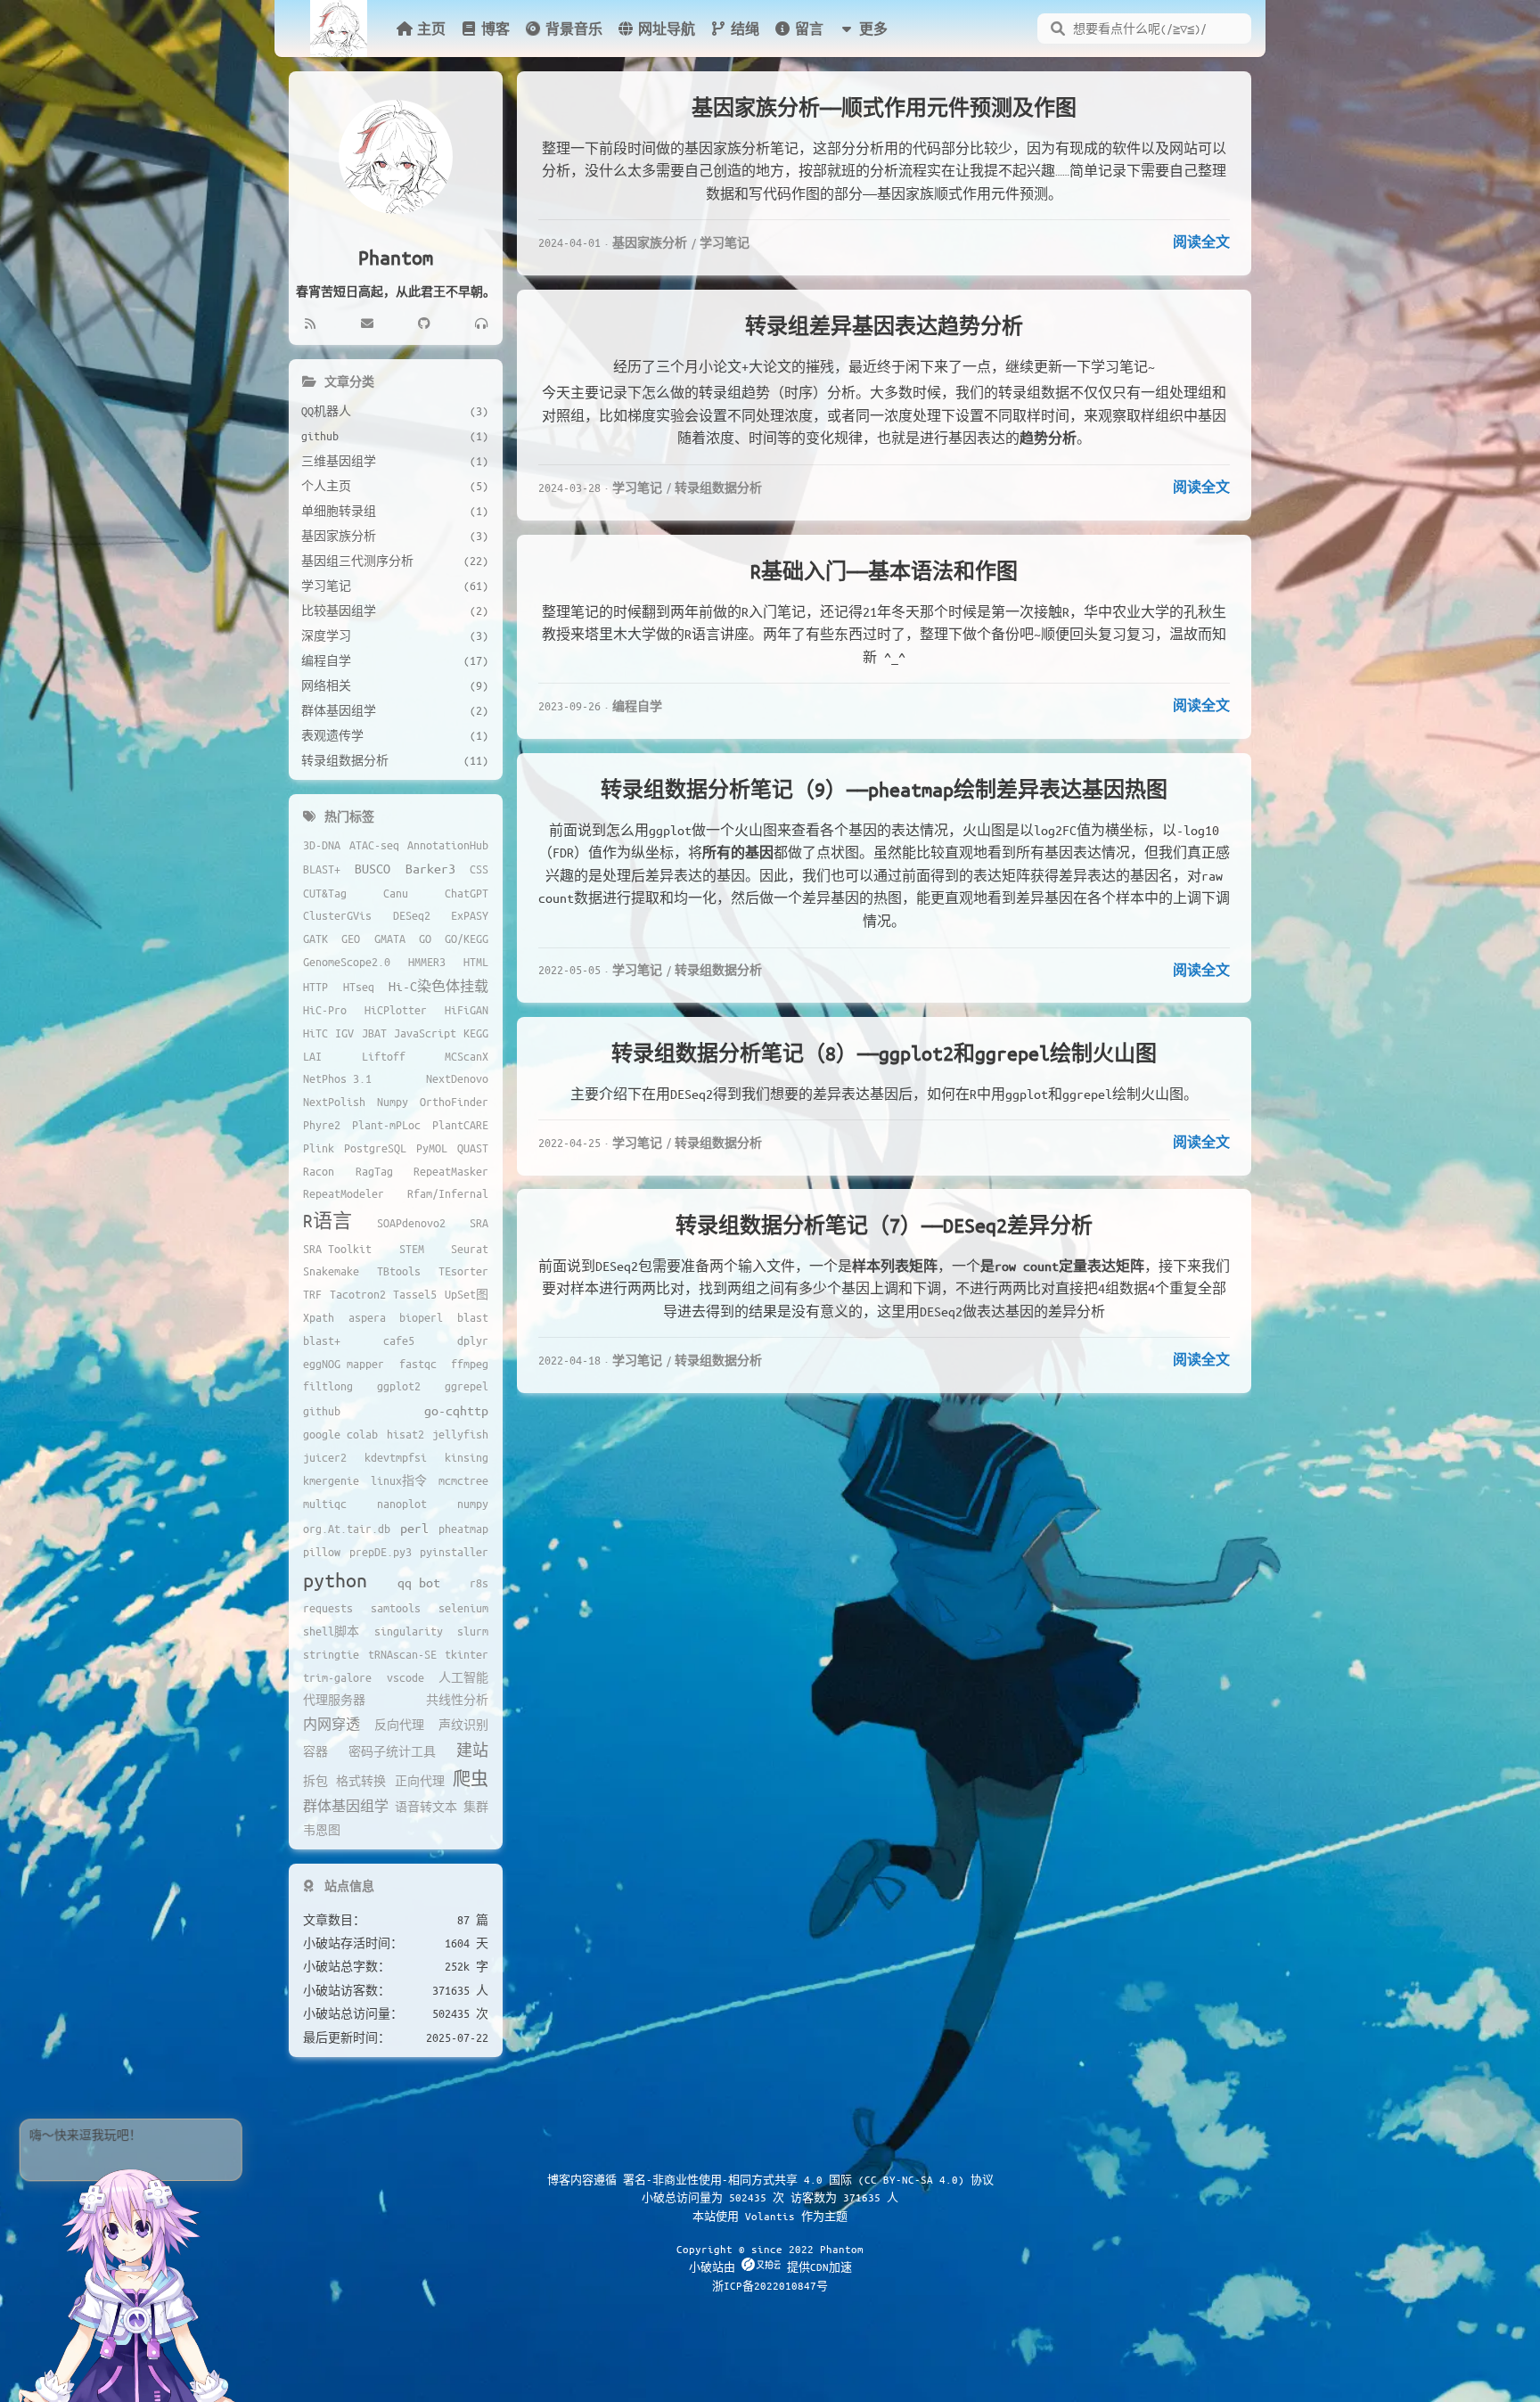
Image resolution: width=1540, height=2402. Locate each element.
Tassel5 (415, 1294)
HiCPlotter (396, 1010)
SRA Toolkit (337, 1249)
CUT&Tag (325, 893)
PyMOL (432, 1148)
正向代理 (420, 1781)
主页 (431, 29)
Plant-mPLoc (386, 1125)
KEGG (476, 1033)
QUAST (473, 1148)
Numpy (393, 1102)
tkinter (467, 1654)
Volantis (770, 2216)
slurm (473, 1631)
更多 (873, 29)
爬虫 (471, 1779)
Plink (319, 1148)
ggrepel (467, 1386)
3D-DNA (322, 845)
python (335, 1580)
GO (425, 939)
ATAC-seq (374, 845)
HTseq (359, 987)
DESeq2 (412, 915)
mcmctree (463, 1480)
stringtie (331, 1654)
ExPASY (470, 915)
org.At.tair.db (347, 1529)
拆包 (315, 1781)
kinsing (467, 1457)
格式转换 (361, 1781)
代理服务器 (334, 1700)
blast (473, 1317)
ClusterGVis (337, 915)
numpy (473, 1504)
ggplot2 (399, 1386)
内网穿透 (332, 1724)
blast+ (322, 1340)
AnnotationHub (448, 845)
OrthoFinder (454, 1102)
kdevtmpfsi (396, 1457)
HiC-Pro (325, 1010)
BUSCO (373, 868)
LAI (312, 1056)
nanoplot (402, 1504)
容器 (315, 1751)
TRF (312, 1294)
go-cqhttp (456, 1410)
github (322, 1411)
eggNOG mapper (344, 1364)
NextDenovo (457, 1078)
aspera (367, 1317)
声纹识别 (463, 1725)
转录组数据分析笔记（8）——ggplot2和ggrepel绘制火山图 (884, 1053)
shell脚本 (331, 1631)
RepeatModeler (344, 1193)
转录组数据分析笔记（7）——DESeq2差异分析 (884, 1225)
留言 (809, 29)
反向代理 (399, 1725)
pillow (322, 1552)
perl (414, 1528)
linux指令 (399, 1480)
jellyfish (460, 1434)
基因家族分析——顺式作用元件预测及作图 (884, 107)
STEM (412, 1249)
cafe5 (399, 1340)
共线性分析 (457, 1700)
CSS (479, 869)
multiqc (325, 1504)
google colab (340, 1434)
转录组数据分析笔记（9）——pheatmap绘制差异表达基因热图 (884, 789)
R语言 (328, 1221)
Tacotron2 (358, 1294)
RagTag (374, 1171)
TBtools (399, 1271)
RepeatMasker (451, 1171)
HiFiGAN (467, 1010)
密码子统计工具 (392, 1751)
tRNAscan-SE (402, 1654)
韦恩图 (322, 1830)
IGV (344, 1033)
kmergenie (331, 1480)
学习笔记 (725, 242)
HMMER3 (427, 962)
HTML (476, 962)
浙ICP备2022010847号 (770, 2285)
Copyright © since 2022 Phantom (770, 2249)
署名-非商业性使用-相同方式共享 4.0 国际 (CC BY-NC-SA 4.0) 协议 (808, 2179)
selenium (463, 1608)
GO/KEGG (467, 939)
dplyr (473, 1340)
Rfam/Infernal (448, 1193)
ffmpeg (470, 1364)
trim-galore (337, 1677)
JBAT (374, 1033)
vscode (405, 1677)
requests (328, 1608)
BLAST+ (322, 869)
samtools (396, 1608)
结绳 (745, 29)
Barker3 (430, 868)
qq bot (419, 1582)
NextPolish (334, 1102)
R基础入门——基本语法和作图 (884, 571)
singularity (409, 1631)
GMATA (390, 939)
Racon (319, 1171)
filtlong (328, 1386)
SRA (479, 1223)
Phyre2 (322, 1125)
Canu (396, 893)
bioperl (421, 1317)
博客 (496, 29)
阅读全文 (1201, 242)
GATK (315, 939)
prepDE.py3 (381, 1552)
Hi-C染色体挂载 (438, 986)
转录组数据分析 (718, 487)
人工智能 (463, 1677)
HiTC (315, 1033)
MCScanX (467, 1056)
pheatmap (463, 1529)
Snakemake (331, 1271)
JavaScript (425, 1033)
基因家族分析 (650, 242)
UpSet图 (467, 1294)
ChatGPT (467, 893)
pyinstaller (454, 1552)
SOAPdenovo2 (411, 1223)
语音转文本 (426, 1807)
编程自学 (637, 705)
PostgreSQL (375, 1148)
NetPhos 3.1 (337, 1078)
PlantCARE (460, 1125)
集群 (476, 1807)
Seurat (470, 1249)
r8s (479, 1583)
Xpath (319, 1317)
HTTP (315, 987)
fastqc (418, 1364)
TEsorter (463, 1271)
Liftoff (384, 1056)
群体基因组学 (346, 1806)
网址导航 (667, 29)
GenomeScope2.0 (347, 962)
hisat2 (405, 1434)
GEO (351, 939)
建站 (472, 1750)
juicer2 (325, 1457)
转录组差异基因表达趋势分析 (884, 326)
